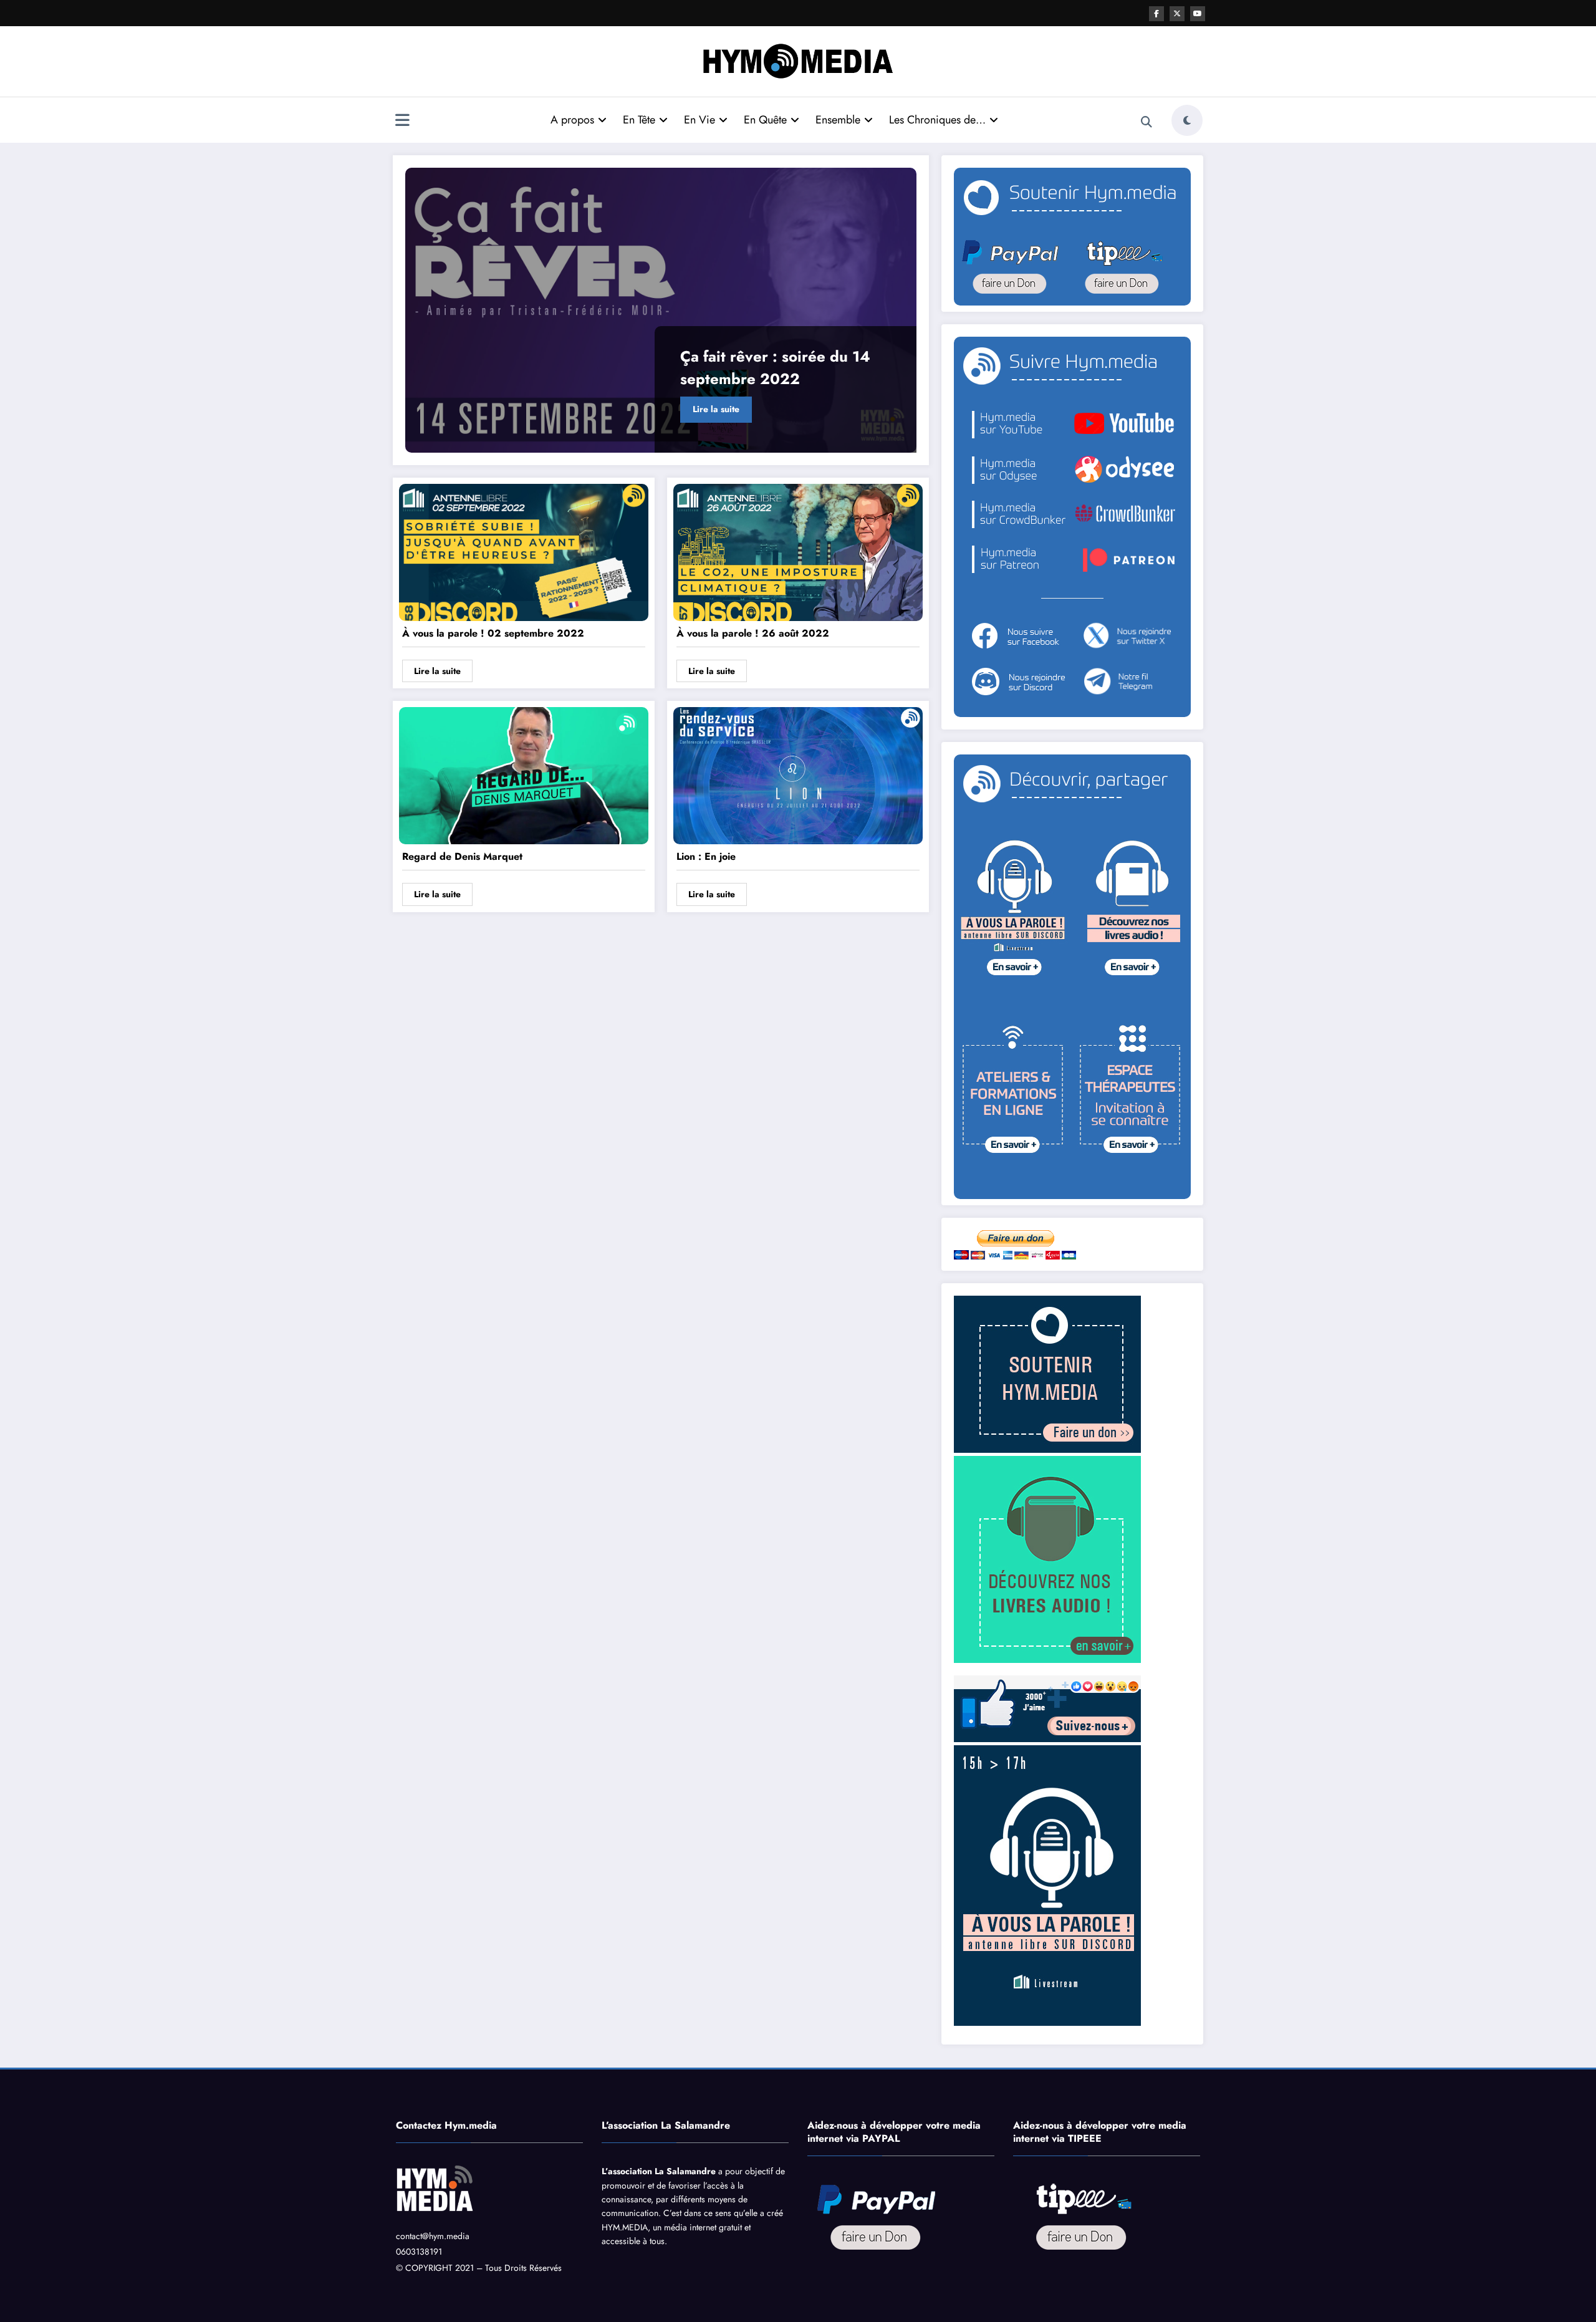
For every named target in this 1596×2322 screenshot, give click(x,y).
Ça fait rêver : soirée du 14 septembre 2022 (775, 368)
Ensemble (838, 120)
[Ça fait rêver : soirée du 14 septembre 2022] (661, 310)
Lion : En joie (706, 856)
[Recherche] (1147, 122)
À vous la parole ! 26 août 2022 (753, 633)
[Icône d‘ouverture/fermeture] (402, 122)
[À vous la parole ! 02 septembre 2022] (524, 552)
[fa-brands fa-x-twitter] (1177, 14)
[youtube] (1198, 14)
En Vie (699, 120)
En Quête (765, 120)
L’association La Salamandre (659, 2171)
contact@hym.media (433, 2236)
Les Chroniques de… (937, 120)
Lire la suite (716, 409)
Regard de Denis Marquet (462, 856)
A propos (572, 120)
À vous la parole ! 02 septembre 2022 (493, 633)
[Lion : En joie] (798, 775)
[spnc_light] (1187, 120)
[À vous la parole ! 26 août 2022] (798, 552)
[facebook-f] (1156, 14)
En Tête (639, 120)
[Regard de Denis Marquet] (524, 775)
